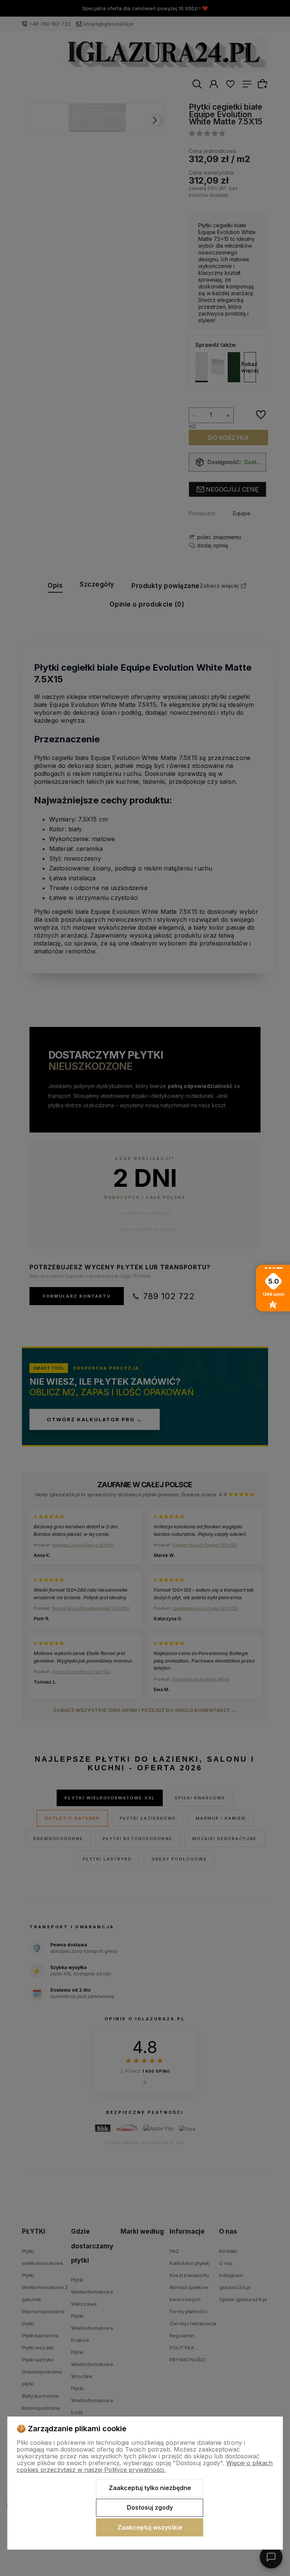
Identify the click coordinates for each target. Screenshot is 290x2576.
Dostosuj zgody (150, 2507)
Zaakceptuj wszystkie (150, 2527)
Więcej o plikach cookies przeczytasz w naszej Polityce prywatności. (145, 2466)
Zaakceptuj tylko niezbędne (150, 2488)
